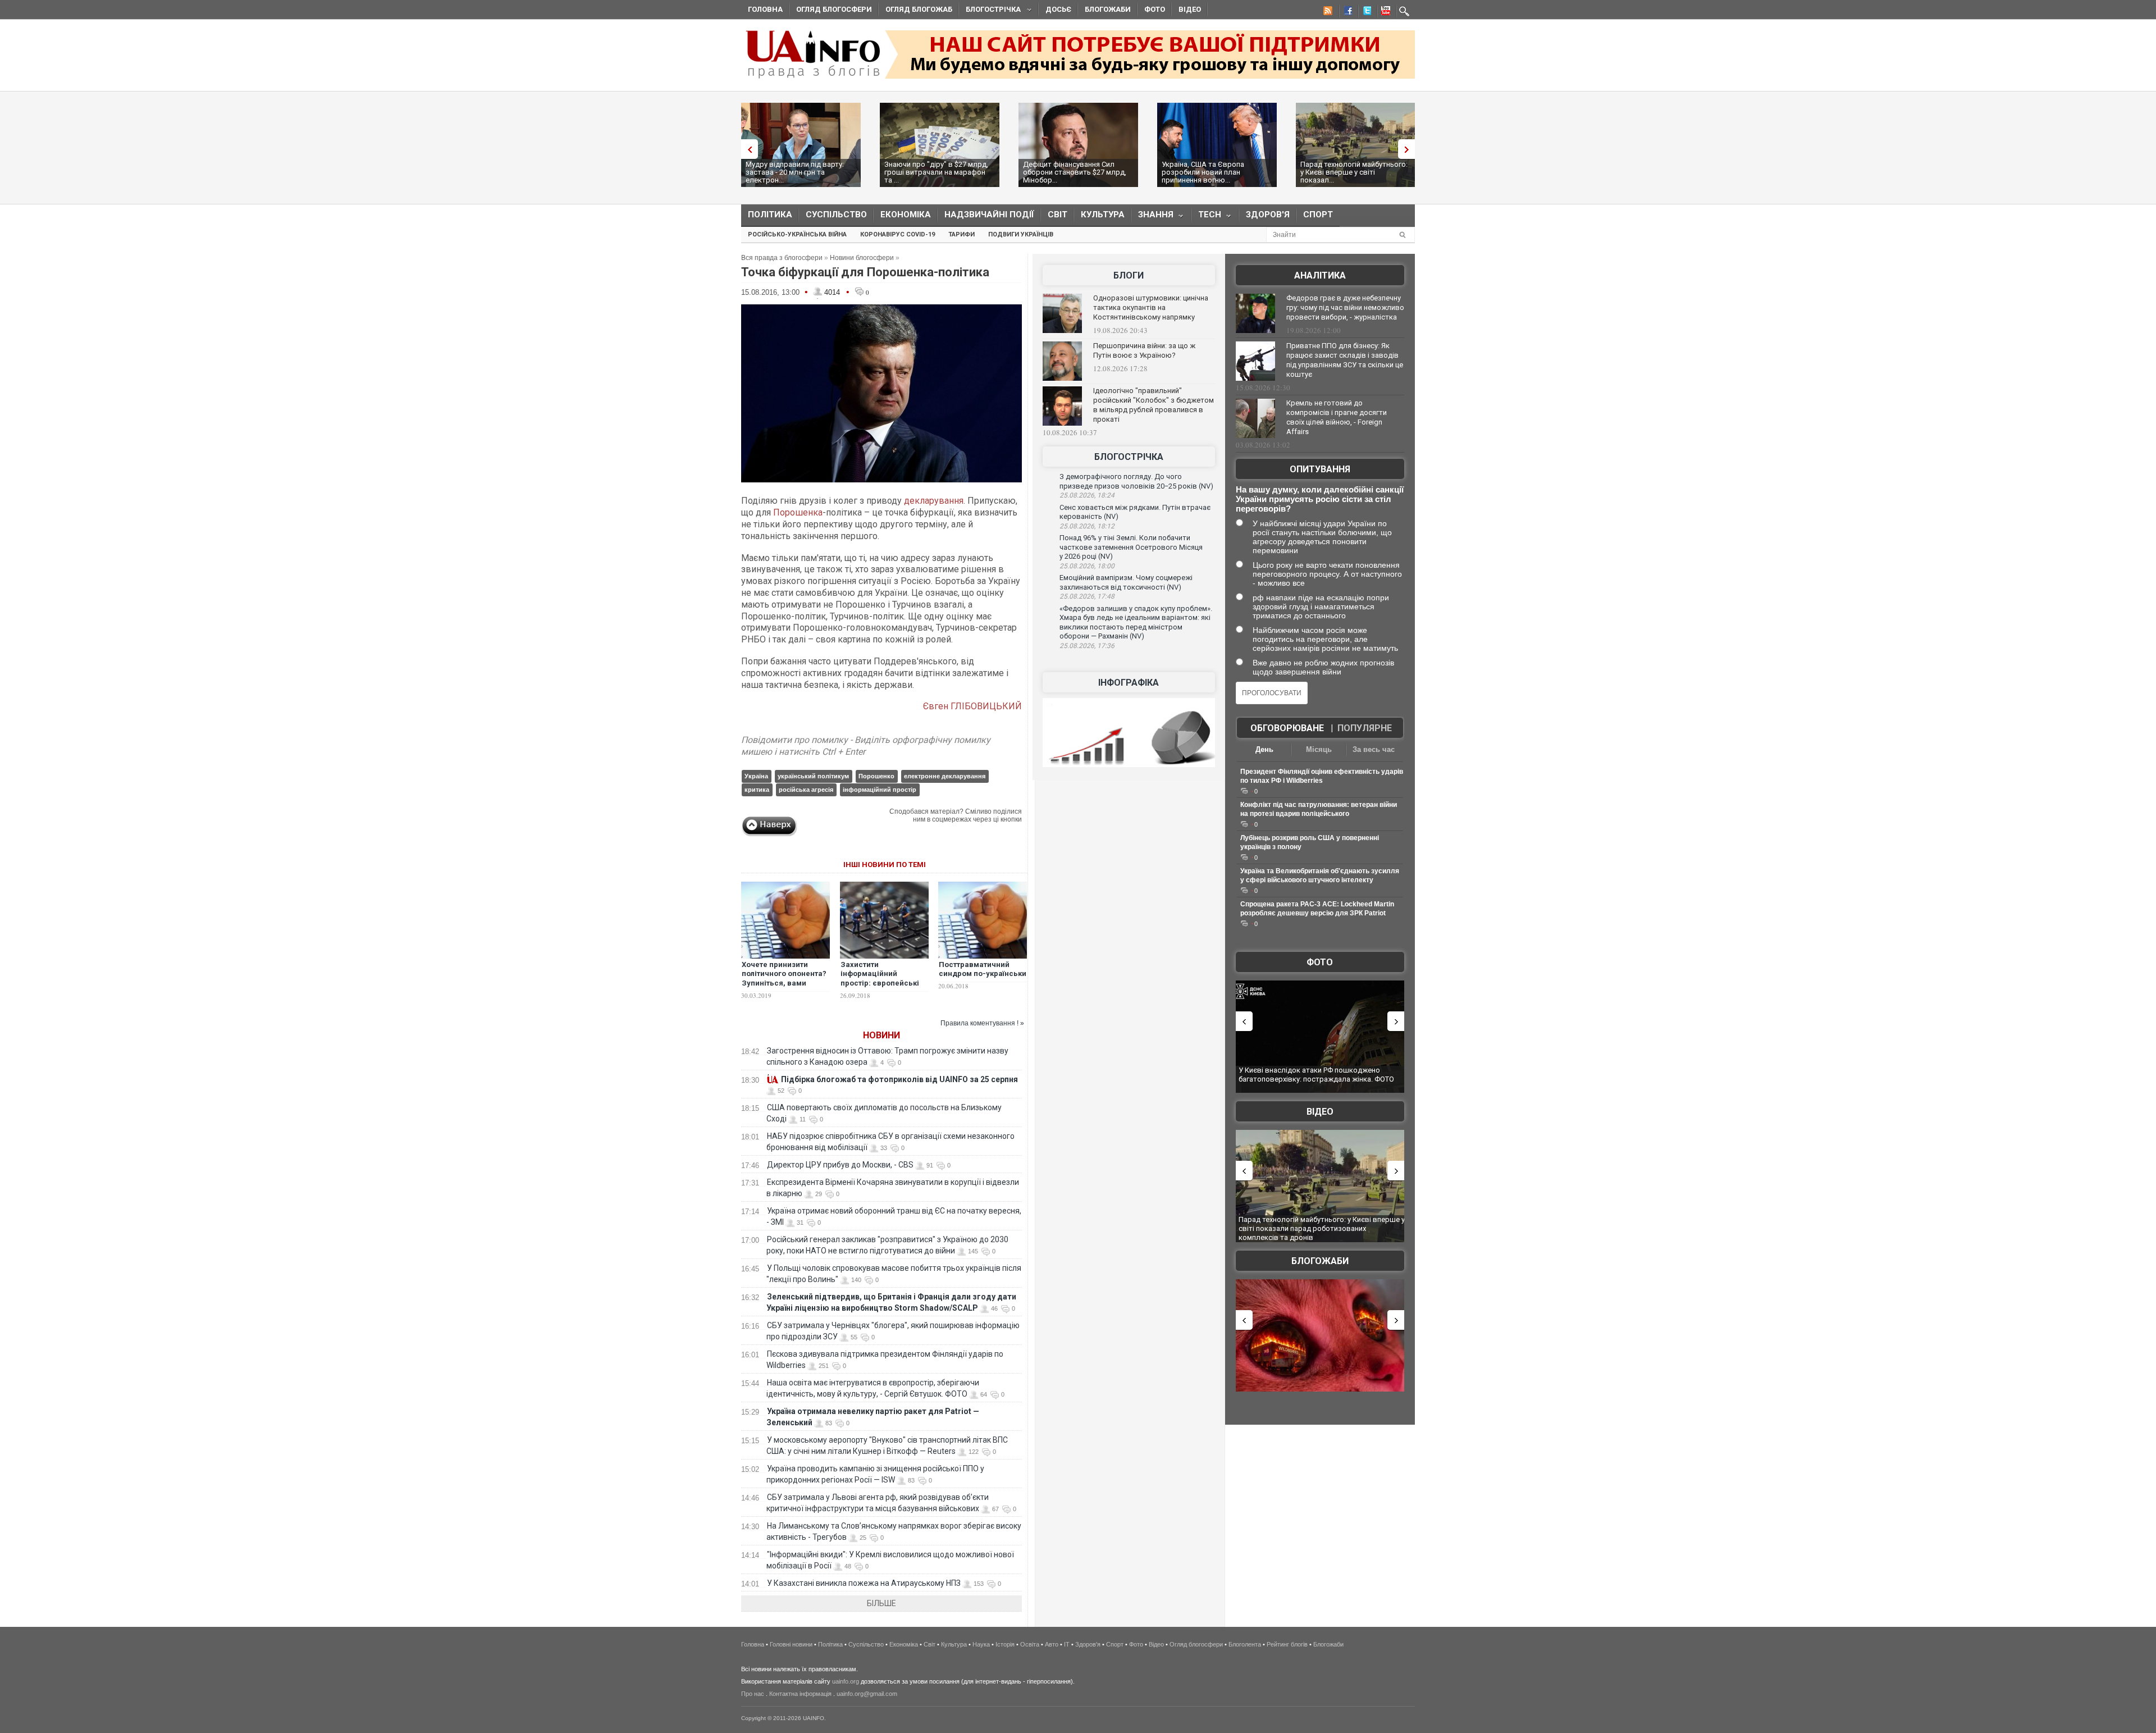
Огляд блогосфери (834, 9)
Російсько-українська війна (797, 234)
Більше (881, 1603)
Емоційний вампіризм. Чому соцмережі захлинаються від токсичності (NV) (1126, 582)
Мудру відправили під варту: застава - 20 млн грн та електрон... (795, 172)
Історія (1005, 1644)
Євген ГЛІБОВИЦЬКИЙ (972, 706)
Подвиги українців (1021, 234)
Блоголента (1245, 1644)
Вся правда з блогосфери (782, 258)
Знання (1152, 217)
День (1264, 749)
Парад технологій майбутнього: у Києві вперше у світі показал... (1354, 172)
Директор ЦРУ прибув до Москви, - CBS (840, 1165)
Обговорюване (1287, 728)
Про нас (753, 1694)
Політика (770, 215)
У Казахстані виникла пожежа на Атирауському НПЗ (864, 1583)
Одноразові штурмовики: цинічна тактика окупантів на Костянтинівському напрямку (1151, 307)
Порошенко (876, 776)
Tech (1206, 217)
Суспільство (836, 215)
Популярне (1365, 728)
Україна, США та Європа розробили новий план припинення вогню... (1203, 172)
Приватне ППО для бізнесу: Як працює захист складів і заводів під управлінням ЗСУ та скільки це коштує (1345, 360)
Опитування (1320, 469)
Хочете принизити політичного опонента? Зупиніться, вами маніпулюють (784, 979)
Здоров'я (1268, 215)
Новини (881, 1035)
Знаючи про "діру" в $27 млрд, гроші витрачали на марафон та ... (936, 172)
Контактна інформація (800, 1694)
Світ (1058, 215)
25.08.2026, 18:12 (1087, 526)
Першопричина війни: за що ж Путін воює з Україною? (1144, 350)
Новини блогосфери (862, 258)
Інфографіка (1129, 683)
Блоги (1129, 275)
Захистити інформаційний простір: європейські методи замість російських (880, 984)
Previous (747, 149)
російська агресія (806, 790)
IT (1067, 1644)
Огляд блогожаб (919, 9)
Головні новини (791, 1644)
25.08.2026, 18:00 (1087, 566)
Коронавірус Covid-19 (897, 234)
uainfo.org (846, 1681)
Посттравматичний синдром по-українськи (983, 969)
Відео (1190, 9)
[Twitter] (1365, 12)
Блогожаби (1108, 9)
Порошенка (798, 512)
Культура (1103, 215)
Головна (765, 9)
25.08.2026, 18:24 (1087, 495)
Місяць (1319, 749)
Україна (756, 776)
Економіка (906, 215)
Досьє (1058, 9)
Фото (1155, 9)
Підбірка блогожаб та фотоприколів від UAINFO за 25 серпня (899, 1079)
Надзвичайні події (989, 215)
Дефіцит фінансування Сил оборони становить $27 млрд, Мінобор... (1075, 172)
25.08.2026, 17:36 (1087, 646)
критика (757, 790)
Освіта (1030, 1644)
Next (1409, 149)
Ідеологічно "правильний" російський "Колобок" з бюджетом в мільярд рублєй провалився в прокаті (1154, 405)
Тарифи (961, 234)
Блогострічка (990, 11)
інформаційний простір (880, 790)
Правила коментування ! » (982, 1023)
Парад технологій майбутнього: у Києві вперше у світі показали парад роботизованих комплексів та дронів (1322, 1228)
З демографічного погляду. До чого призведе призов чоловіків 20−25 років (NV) (1136, 481)
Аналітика (1320, 275)
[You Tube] (1384, 12)
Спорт (1318, 215)
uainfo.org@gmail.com (867, 1694)
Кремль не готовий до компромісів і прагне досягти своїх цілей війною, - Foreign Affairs (1337, 417)
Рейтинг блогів (1287, 1644)
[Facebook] (1346, 12)
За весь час (1374, 749)
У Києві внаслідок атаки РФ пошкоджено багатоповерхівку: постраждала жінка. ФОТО (1316, 1075)
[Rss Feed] (1327, 12)
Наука (981, 1644)
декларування (934, 501)
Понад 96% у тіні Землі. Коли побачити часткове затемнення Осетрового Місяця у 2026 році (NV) (1131, 547)
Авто (1052, 1644)
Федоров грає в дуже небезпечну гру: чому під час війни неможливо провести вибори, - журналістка (1345, 307)
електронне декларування (945, 776)
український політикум (813, 776)
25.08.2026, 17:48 (1087, 596)
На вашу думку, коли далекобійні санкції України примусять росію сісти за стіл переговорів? (1320, 499)
